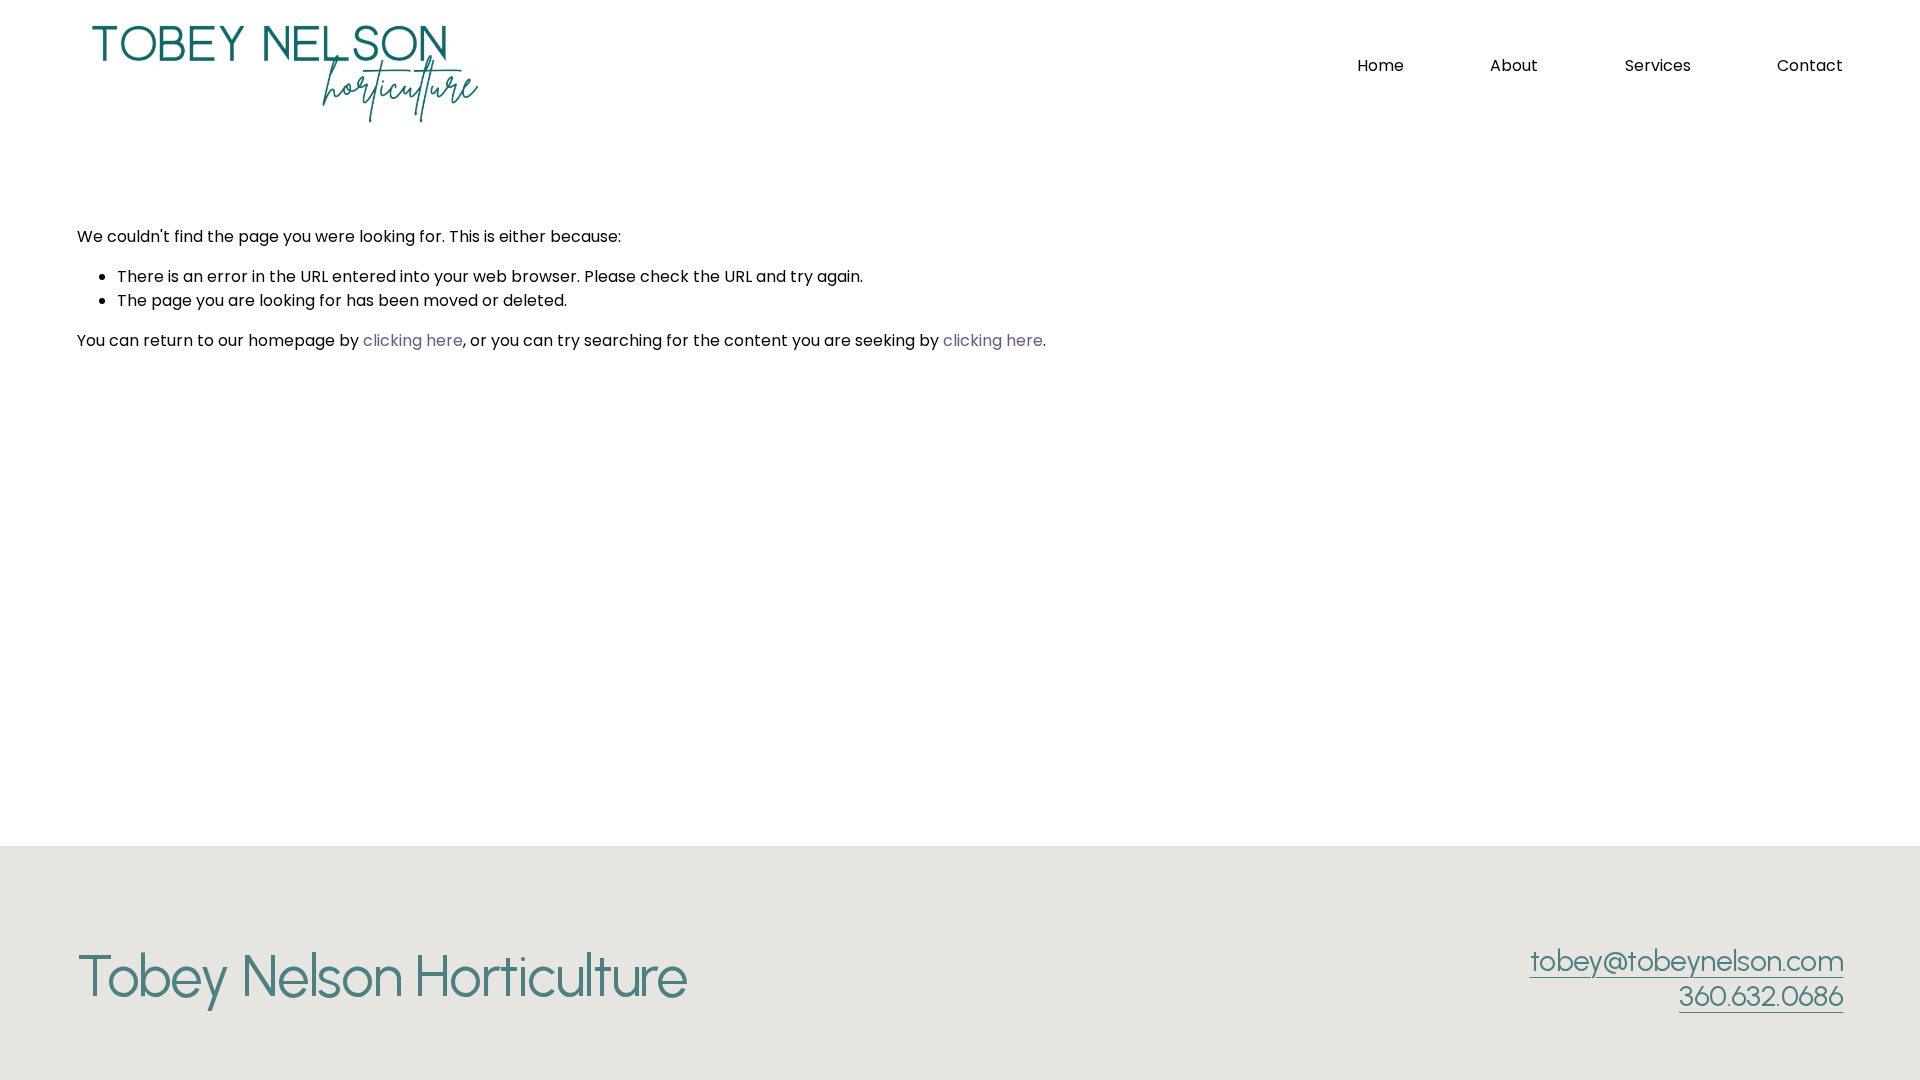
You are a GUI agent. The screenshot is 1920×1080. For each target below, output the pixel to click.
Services (1658, 65)
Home (1380, 65)
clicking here (413, 340)
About (1514, 65)
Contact (1810, 65)
